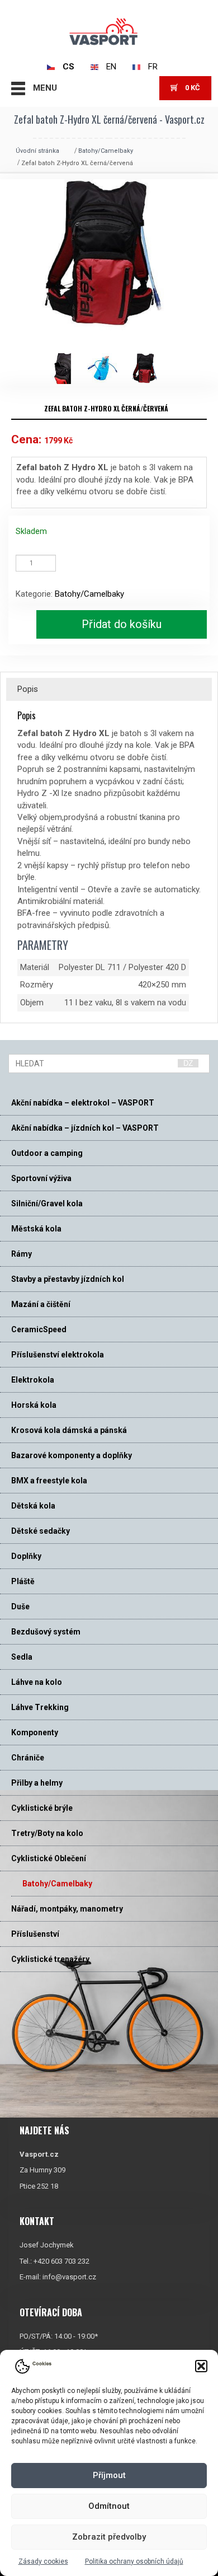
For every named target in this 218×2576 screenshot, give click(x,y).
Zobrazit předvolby (109, 2537)
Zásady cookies (43, 2561)
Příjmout (109, 2475)
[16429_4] (66, 369)
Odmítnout (109, 2506)
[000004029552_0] (150, 369)
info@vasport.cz (69, 2277)
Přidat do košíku (122, 624)
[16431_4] (108, 369)
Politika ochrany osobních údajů (134, 2561)
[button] (201, 2366)
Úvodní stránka (37, 151)
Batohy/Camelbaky (106, 151)
